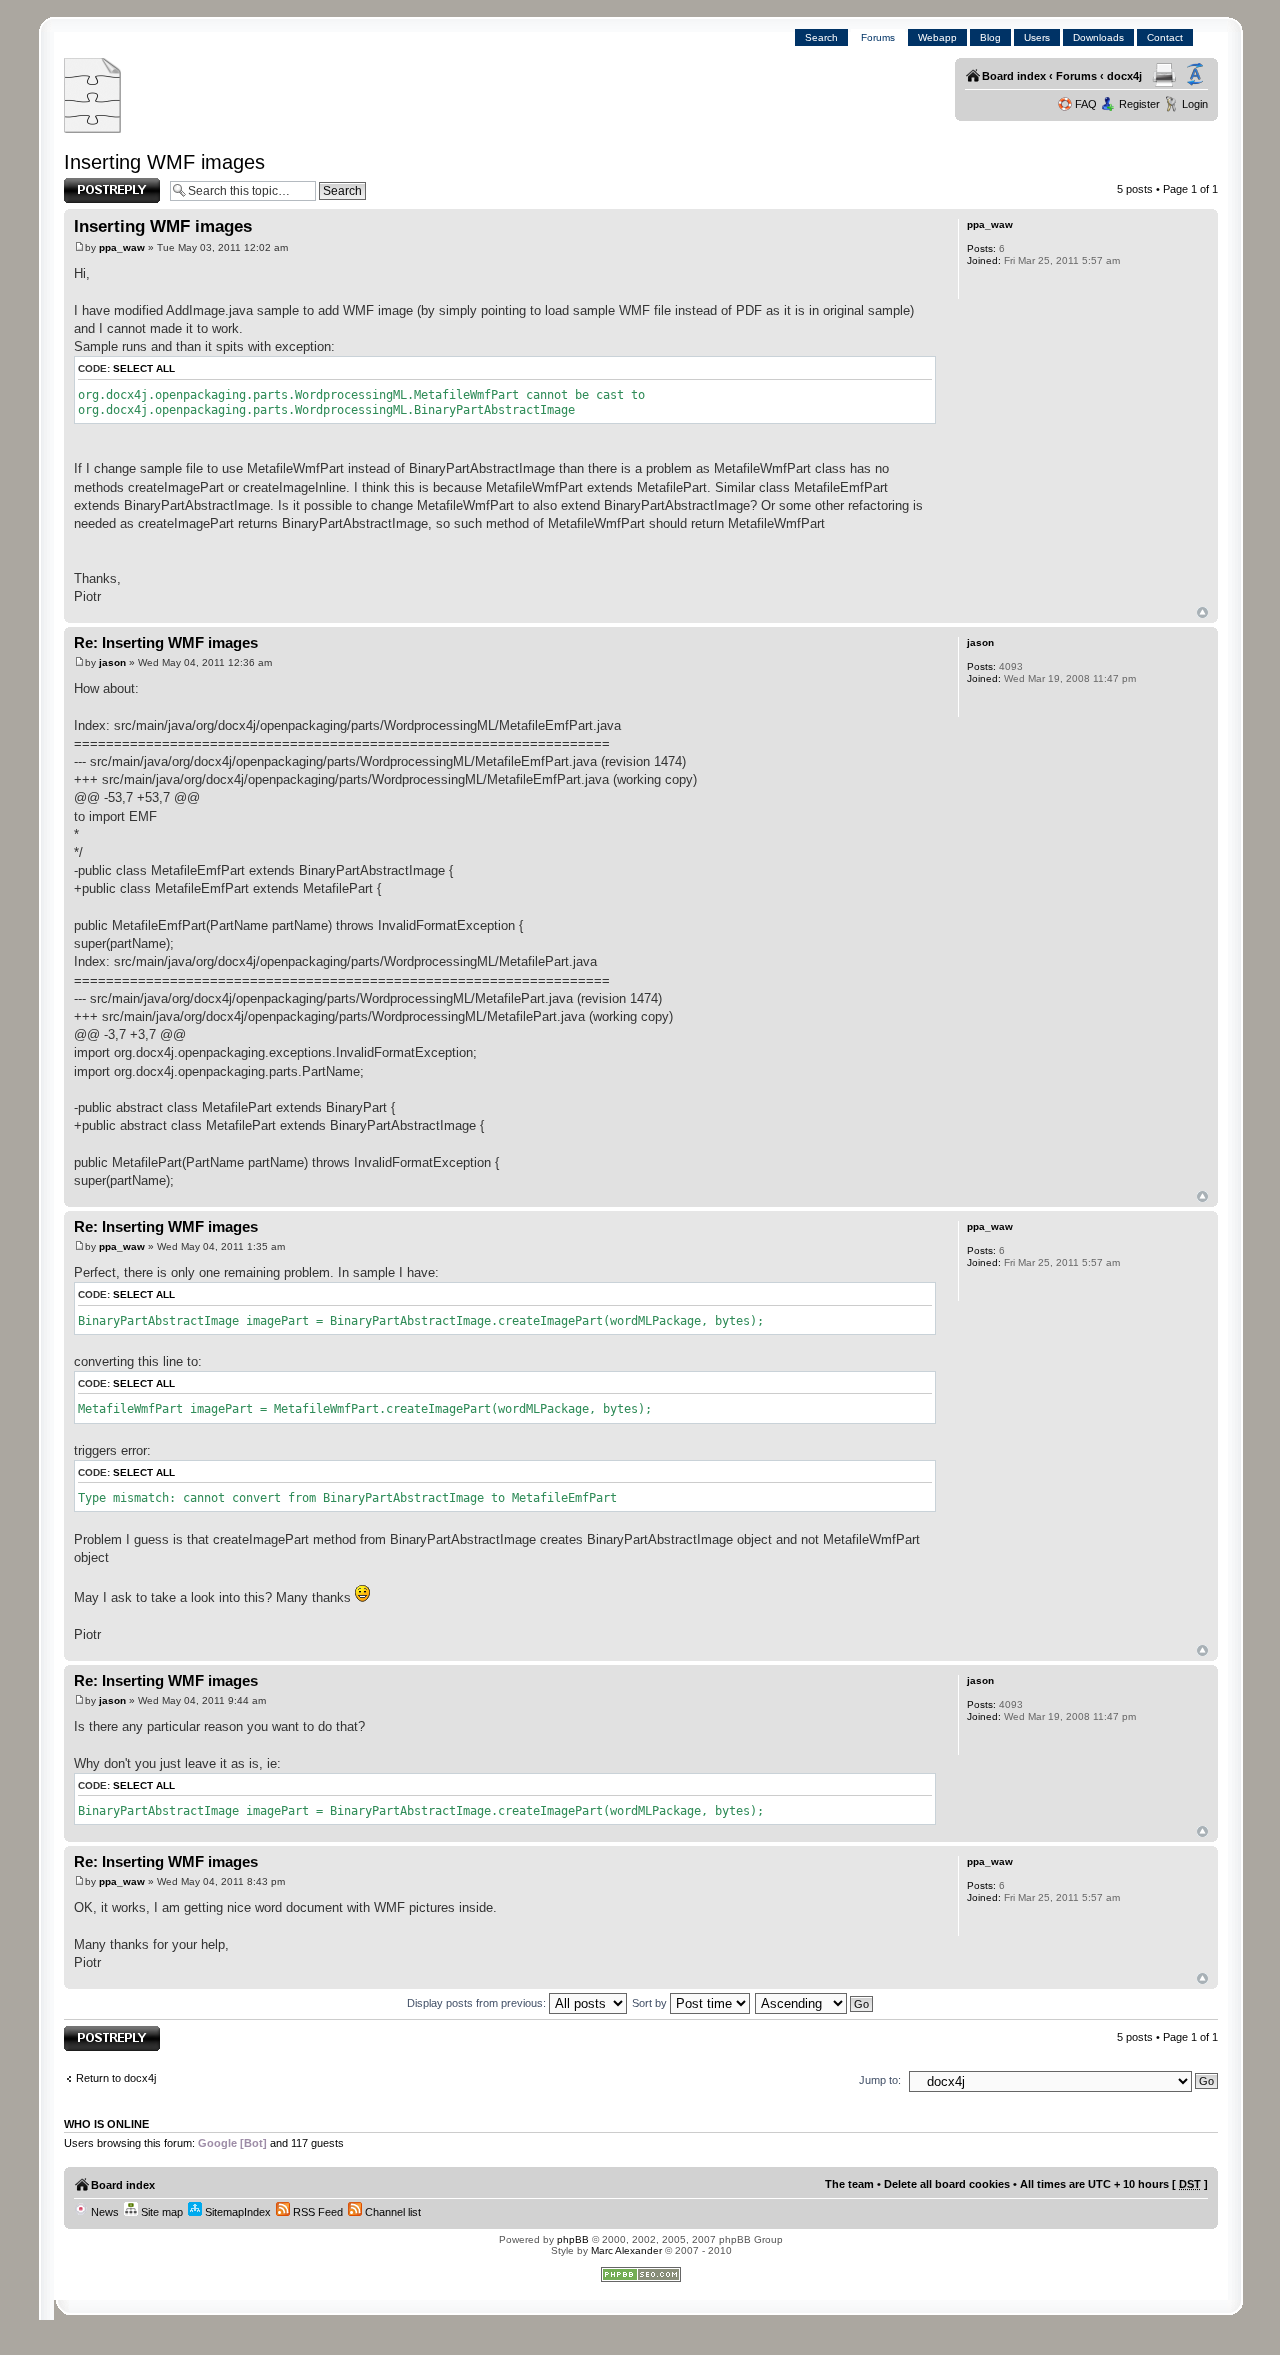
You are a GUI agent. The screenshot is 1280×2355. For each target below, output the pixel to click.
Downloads (1098, 37)
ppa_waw (122, 247)
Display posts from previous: (478, 2003)
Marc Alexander (626, 2250)
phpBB (573, 2239)
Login (1195, 104)
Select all (144, 368)
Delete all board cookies (947, 2184)
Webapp (937, 37)
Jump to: (880, 2080)
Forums (878, 37)
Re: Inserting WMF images (166, 642)
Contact (1165, 37)
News (103, 2212)
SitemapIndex (236, 2212)
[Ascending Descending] (815, 2003)
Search (821, 37)
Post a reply (93, 184)
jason (112, 662)
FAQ (1086, 104)
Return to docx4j (116, 2078)
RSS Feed (316, 2212)
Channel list (391, 2212)
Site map (160, 2212)
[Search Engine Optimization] (641, 2278)
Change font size (1195, 75)
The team (849, 2184)
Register (1139, 104)
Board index (1014, 76)
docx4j (1124, 76)
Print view (1164, 75)
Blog (990, 37)
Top (1202, 612)
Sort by (651, 2003)
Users (1037, 37)
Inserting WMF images (164, 162)
